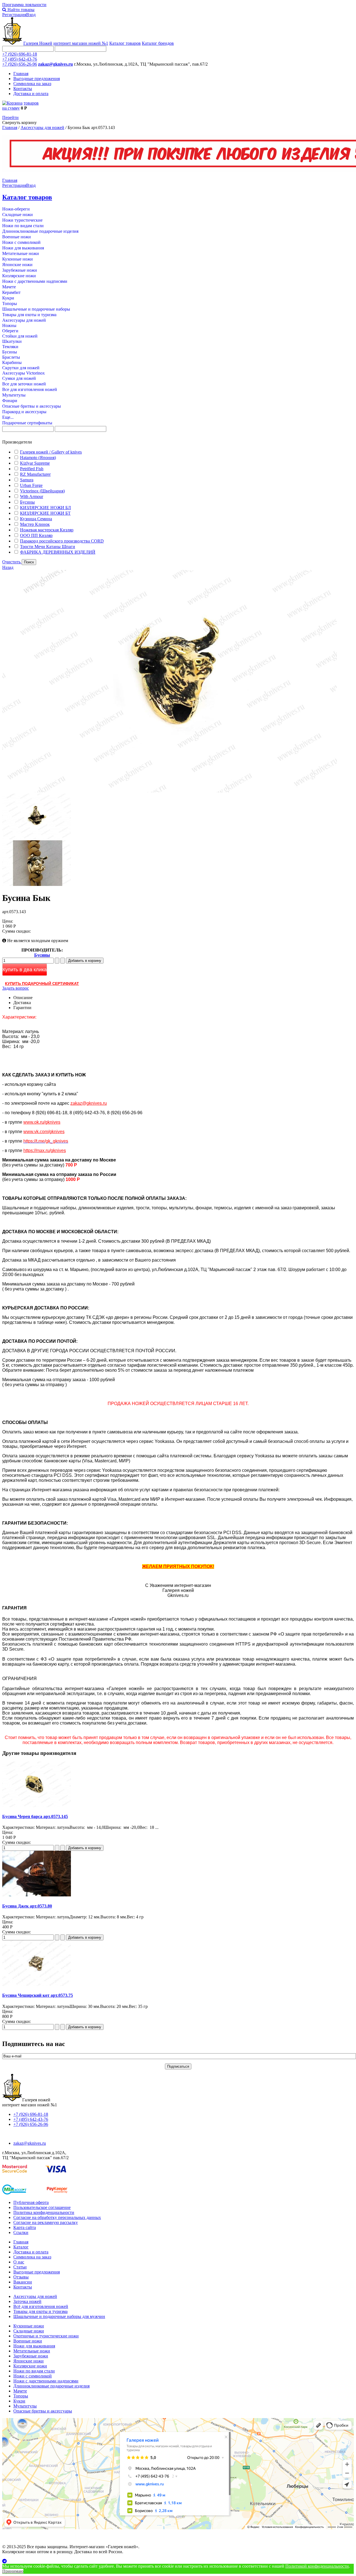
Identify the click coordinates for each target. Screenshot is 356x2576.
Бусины (10, 352)
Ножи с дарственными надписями (35, 281)
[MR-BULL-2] (37, 884)
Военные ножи (17, 237)
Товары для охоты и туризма (29, 315)
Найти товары (20, 10)
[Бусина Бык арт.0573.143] (170, 791)
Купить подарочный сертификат (42, 984)
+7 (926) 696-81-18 (20, 54)
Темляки (10, 347)
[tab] (178, 442)
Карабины (12, 362)
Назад (8, 567)
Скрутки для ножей (21, 368)
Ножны (9, 325)
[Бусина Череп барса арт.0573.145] (37, 1806)
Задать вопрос (16, 988)
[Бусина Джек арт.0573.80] (37, 1895)
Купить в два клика (25, 970)
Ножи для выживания (23, 248)
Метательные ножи (21, 253)
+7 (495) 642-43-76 (20, 59)
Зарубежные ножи (20, 270)
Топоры (10, 304)
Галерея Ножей (38, 43)
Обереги (10, 331)
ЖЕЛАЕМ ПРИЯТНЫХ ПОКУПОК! (178, 1566)
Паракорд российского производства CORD (62, 541)
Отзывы (21, 2277)
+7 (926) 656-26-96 (20, 64)
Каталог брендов (158, 43)
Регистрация (14, 15)
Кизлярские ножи (19, 276)
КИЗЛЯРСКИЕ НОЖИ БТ (45, 513)
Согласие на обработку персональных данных (57, 2217)
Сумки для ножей (19, 378)
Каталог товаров (125, 43)
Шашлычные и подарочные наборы (36, 309)
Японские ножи (17, 265)
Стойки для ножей (20, 336)
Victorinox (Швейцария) (42, 491)
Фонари (10, 401)
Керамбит (11, 292)
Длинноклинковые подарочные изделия (40, 231)
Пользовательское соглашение (42, 2207)
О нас (19, 2262)
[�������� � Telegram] (178, 2561)
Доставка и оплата (31, 94)
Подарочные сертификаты (27, 423)
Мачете (9, 287)
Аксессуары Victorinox (24, 373)
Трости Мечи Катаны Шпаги (48, 547)
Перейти (10, 117)
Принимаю (13, 2571)
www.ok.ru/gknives (42, 1122)
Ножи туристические (22, 220)
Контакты (23, 89)
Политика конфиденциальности (44, 2212)
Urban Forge (31, 485)
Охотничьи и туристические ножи (46, 2336)
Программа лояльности (24, 5)
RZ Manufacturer (35, 474)
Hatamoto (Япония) (38, 458)
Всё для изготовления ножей (41, 2306)
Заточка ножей (27, 2301)
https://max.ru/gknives (45, 1150)
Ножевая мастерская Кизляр (47, 530)
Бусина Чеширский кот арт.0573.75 (38, 1995)
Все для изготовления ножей (30, 389)
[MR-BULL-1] (37, 838)
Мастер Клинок (35, 524)
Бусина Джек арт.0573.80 (27, 1906)
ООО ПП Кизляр (36, 535)
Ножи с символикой (21, 242)
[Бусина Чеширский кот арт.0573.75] (37, 1984)
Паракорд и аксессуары (24, 412)
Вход (31, 15)
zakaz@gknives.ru (55, 64)
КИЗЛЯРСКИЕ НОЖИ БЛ (45, 508)
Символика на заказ (32, 84)
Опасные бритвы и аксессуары (32, 406)
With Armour (32, 496)
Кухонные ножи (18, 259)
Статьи (20, 2267)
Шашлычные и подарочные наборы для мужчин (59, 2316)
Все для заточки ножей (24, 384)
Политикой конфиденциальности (317, 2566)
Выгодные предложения (37, 79)
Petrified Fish (32, 469)
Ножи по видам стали (23, 226)
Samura (27, 480)
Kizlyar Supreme (35, 463)
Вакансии (23, 2282)
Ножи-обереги (16, 209)
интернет (81, 43)
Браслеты (11, 357)
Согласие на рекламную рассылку (46, 2222)
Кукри (8, 298)
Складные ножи (18, 215)
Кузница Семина (36, 519)
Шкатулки (12, 341)
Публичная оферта (31, 2202)
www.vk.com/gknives (44, 1132)
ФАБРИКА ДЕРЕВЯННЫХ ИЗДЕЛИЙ (58, 552)
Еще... (8, 417)
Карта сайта (25, 2227)
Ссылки (21, 2232)
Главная (21, 74)
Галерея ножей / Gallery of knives (51, 452)
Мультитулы (14, 395)
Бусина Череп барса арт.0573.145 (35, 1816)
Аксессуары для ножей (42, 127)
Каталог (21, 2247)
